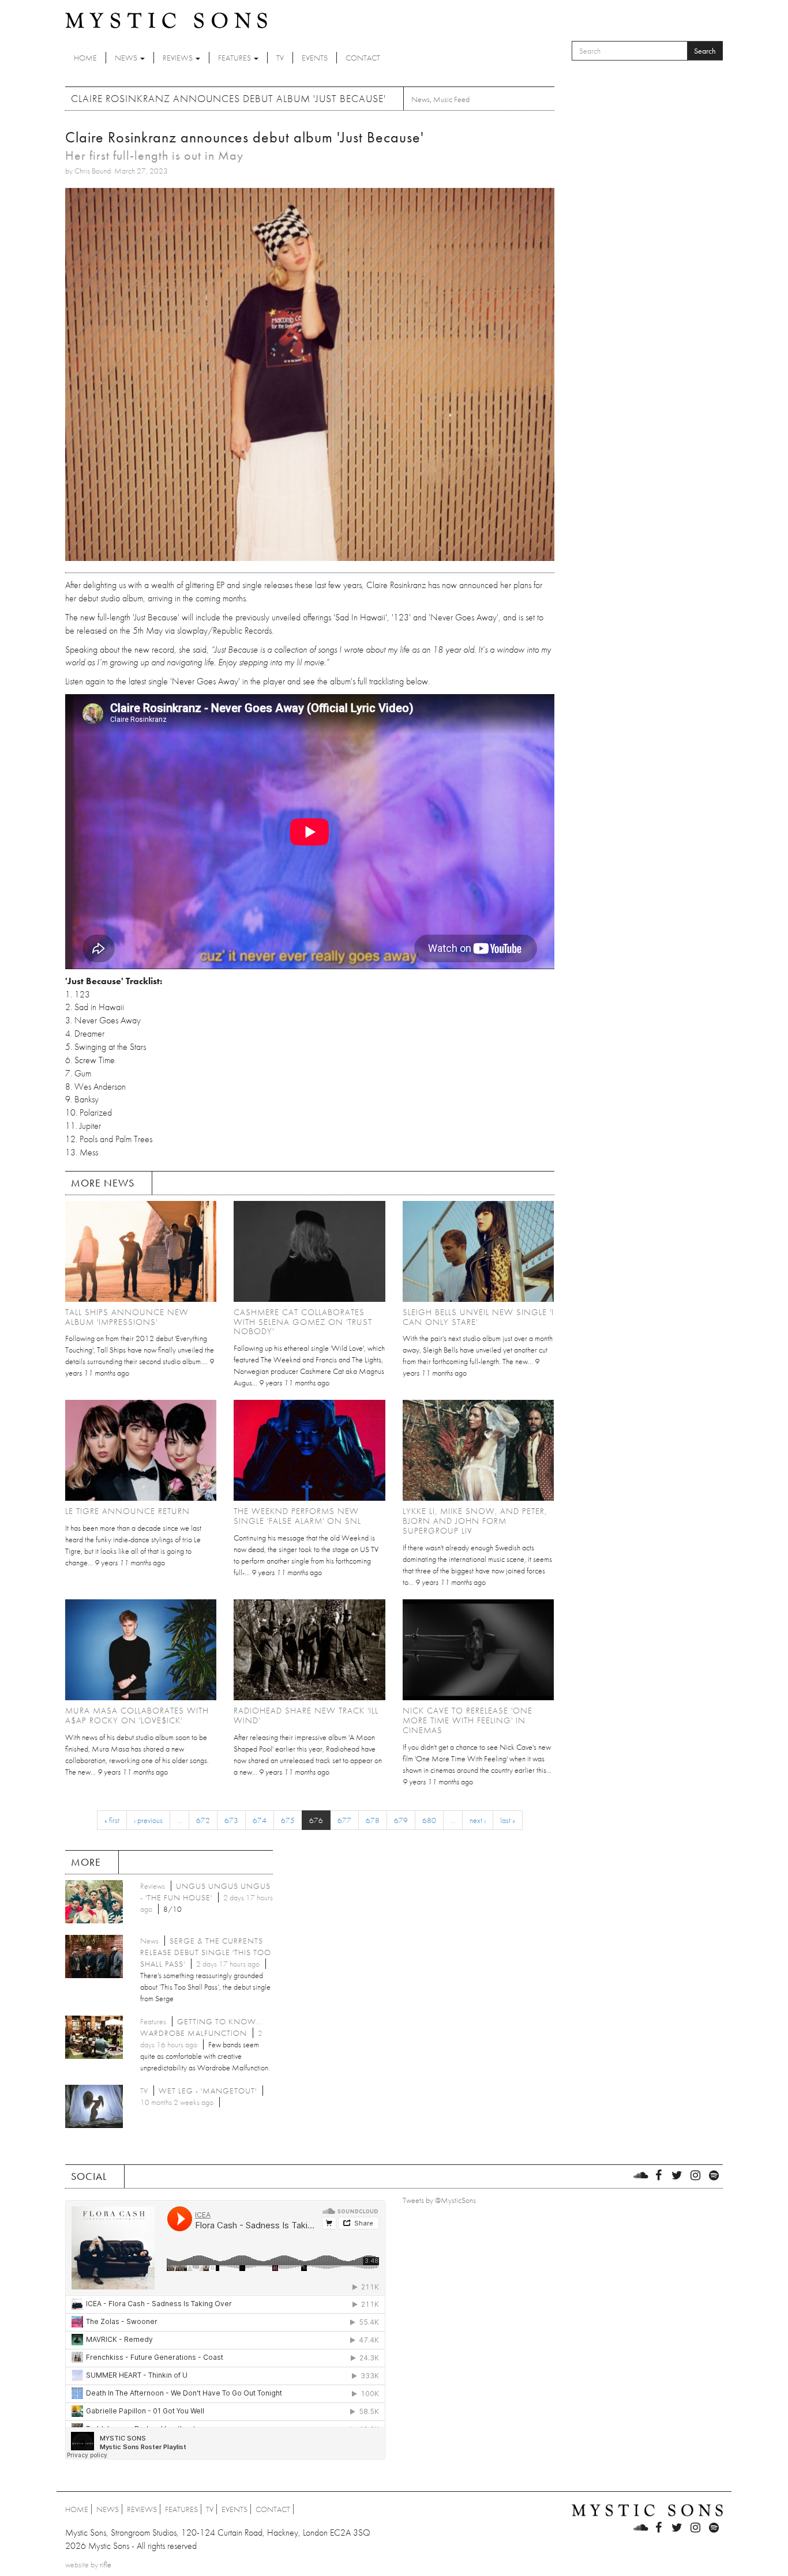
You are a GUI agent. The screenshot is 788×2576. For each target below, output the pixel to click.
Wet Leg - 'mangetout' (208, 2091)
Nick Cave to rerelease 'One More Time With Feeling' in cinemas (468, 1720)
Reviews (179, 58)
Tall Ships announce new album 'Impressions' (127, 1317)
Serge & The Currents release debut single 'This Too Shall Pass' (206, 1952)
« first (112, 1820)
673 (231, 1820)
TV (280, 58)
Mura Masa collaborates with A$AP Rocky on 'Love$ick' (137, 1716)
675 (288, 1820)
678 (373, 1820)
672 (203, 1820)
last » (508, 1820)
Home (85, 58)
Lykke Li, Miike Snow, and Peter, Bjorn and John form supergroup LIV (475, 1521)
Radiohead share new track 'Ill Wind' (306, 1716)
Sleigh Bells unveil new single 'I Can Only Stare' (478, 1317)
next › (478, 1820)
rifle (106, 2564)
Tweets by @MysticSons (439, 2200)
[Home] (166, 20)
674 (260, 1820)
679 (401, 1820)
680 (429, 1820)
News (127, 58)
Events (315, 58)
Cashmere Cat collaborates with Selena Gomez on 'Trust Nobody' (303, 1322)
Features (235, 58)
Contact (363, 58)
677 (344, 1820)
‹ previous (148, 1820)
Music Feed (451, 99)
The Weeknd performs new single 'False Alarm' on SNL (297, 1516)
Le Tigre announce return (127, 1511)
